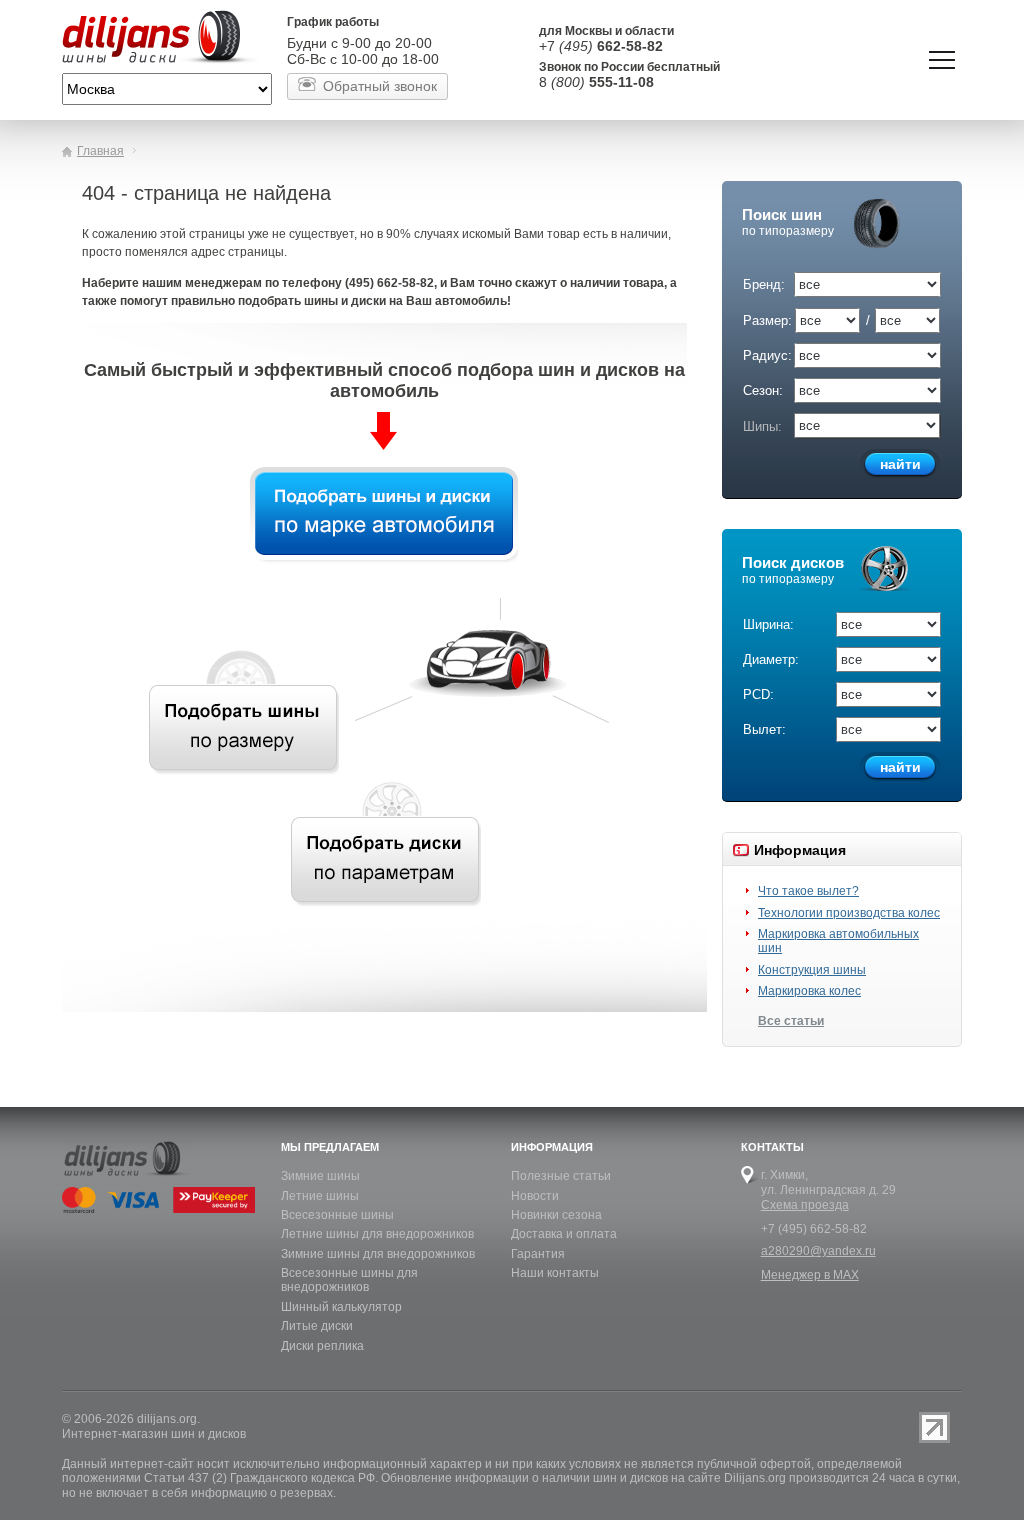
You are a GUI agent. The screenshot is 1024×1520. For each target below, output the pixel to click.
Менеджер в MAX (810, 1275)
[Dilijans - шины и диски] (167, 39)
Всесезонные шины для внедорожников (349, 1280)
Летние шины (320, 1196)
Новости (535, 1196)
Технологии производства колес (849, 913)
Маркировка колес (809, 991)
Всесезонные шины (337, 1215)
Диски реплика (322, 1346)
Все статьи (791, 1021)
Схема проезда (805, 1205)
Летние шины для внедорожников (377, 1234)
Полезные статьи (561, 1176)
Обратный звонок (380, 86)
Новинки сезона (556, 1215)
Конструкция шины (812, 970)
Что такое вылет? (808, 891)
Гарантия (538, 1254)
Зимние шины (320, 1176)
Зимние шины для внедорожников (378, 1254)
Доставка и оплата (564, 1234)
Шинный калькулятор (341, 1307)
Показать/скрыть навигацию (942, 60)
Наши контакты (555, 1273)
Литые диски (317, 1326)
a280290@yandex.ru (818, 1251)
